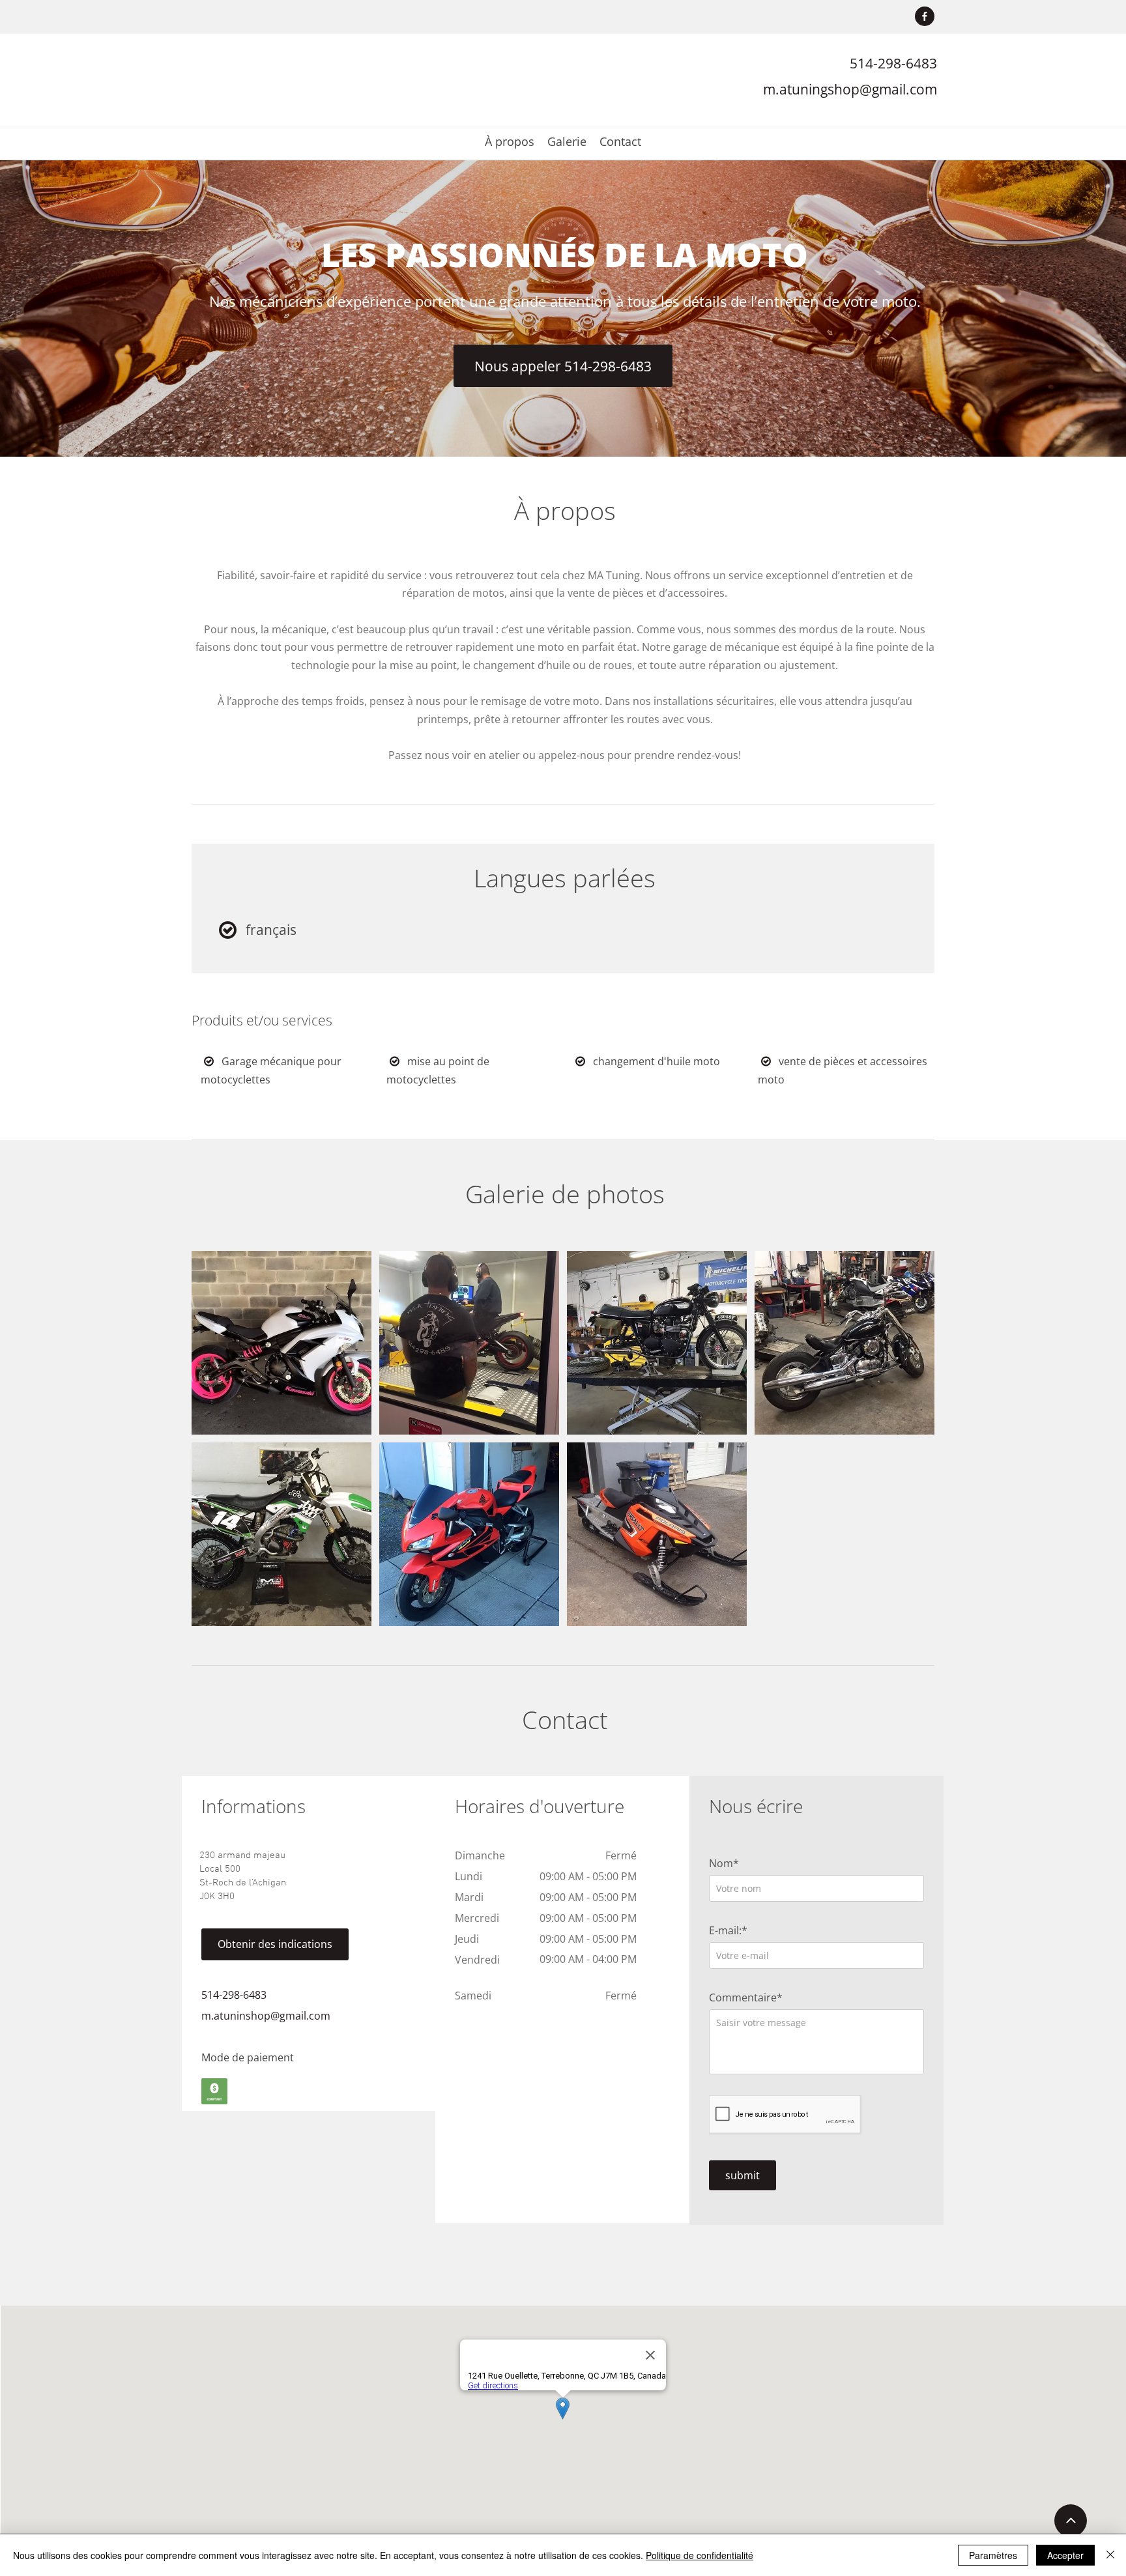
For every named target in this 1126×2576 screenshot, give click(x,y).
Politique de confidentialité (700, 2555)
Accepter (1065, 2555)
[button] (281, 1343)
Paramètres (993, 2555)
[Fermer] (1110, 2555)
